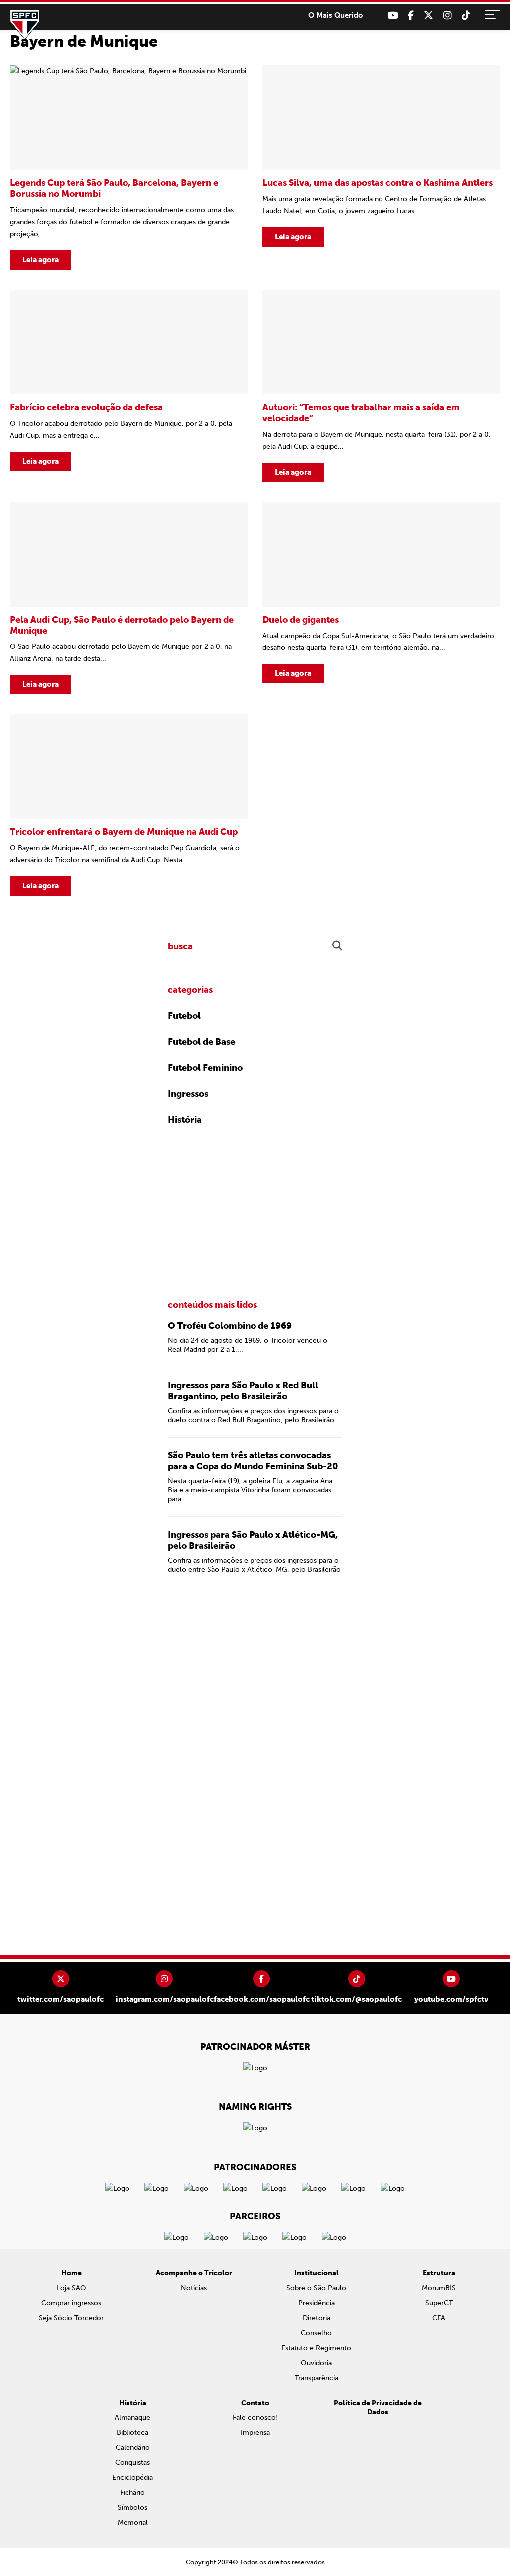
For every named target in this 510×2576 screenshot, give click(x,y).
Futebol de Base (201, 1042)
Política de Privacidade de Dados (378, 2407)
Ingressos (188, 1094)
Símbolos (132, 2507)
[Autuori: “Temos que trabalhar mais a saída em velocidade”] (381, 386)
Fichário (132, 2493)
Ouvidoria (316, 2363)
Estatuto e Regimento (316, 2348)
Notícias (194, 2288)
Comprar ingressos (71, 2303)
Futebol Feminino (205, 1068)
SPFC (25, 25)
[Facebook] (411, 16)
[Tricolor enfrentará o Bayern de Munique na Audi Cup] (129, 805)
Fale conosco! (255, 2418)
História (185, 1120)
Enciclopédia (132, 2478)
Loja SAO (71, 2288)
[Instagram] (447, 16)
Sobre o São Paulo (316, 2288)
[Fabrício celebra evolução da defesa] (129, 386)
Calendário (133, 2448)
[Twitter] (429, 16)
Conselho (316, 2333)
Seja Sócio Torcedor (71, 2318)
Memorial (133, 2522)
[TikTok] (466, 16)
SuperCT (439, 2303)
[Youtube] (393, 16)
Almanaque (132, 2418)
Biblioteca (132, 2433)
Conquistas (132, 2463)
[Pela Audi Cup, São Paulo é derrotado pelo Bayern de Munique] (129, 598)
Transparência (317, 2378)
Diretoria (317, 2318)
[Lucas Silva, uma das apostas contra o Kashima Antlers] (381, 167)
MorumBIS (439, 2288)
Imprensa (255, 2433)
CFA (439, 2318)
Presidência (317, 2303)
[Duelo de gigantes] (381, 598)
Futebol (184, 1016)
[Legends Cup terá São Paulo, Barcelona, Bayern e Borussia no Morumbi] (129, 167)
